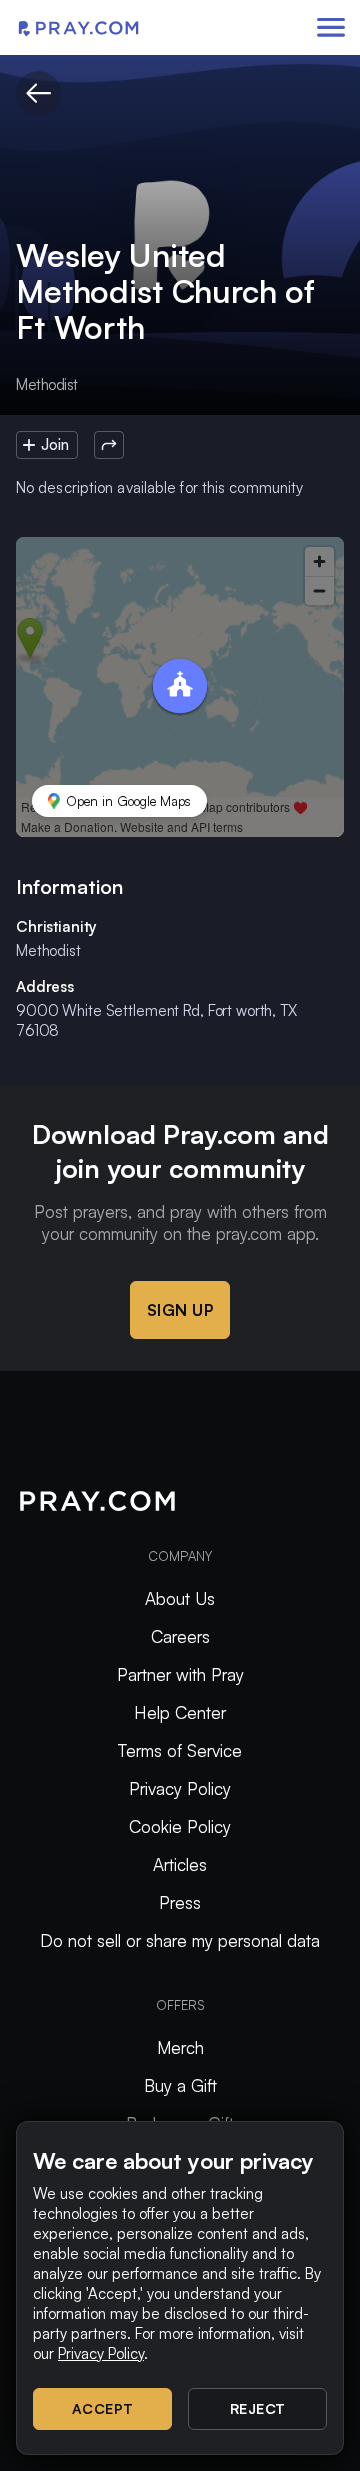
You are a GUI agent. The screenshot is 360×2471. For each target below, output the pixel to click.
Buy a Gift (180, 2085)
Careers (180, 1636)
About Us (180, 1598)
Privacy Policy (180, 1788)
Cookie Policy (180, 1826)
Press (180, 1902)
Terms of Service (180, 1750)
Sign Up (180, 1310)
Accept (103, 2408)
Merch (180, 2047)
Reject (258, 2408)
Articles (180, 1864)
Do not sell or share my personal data (180, 1940)
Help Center (180, 1712)
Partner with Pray (180, 1674)
